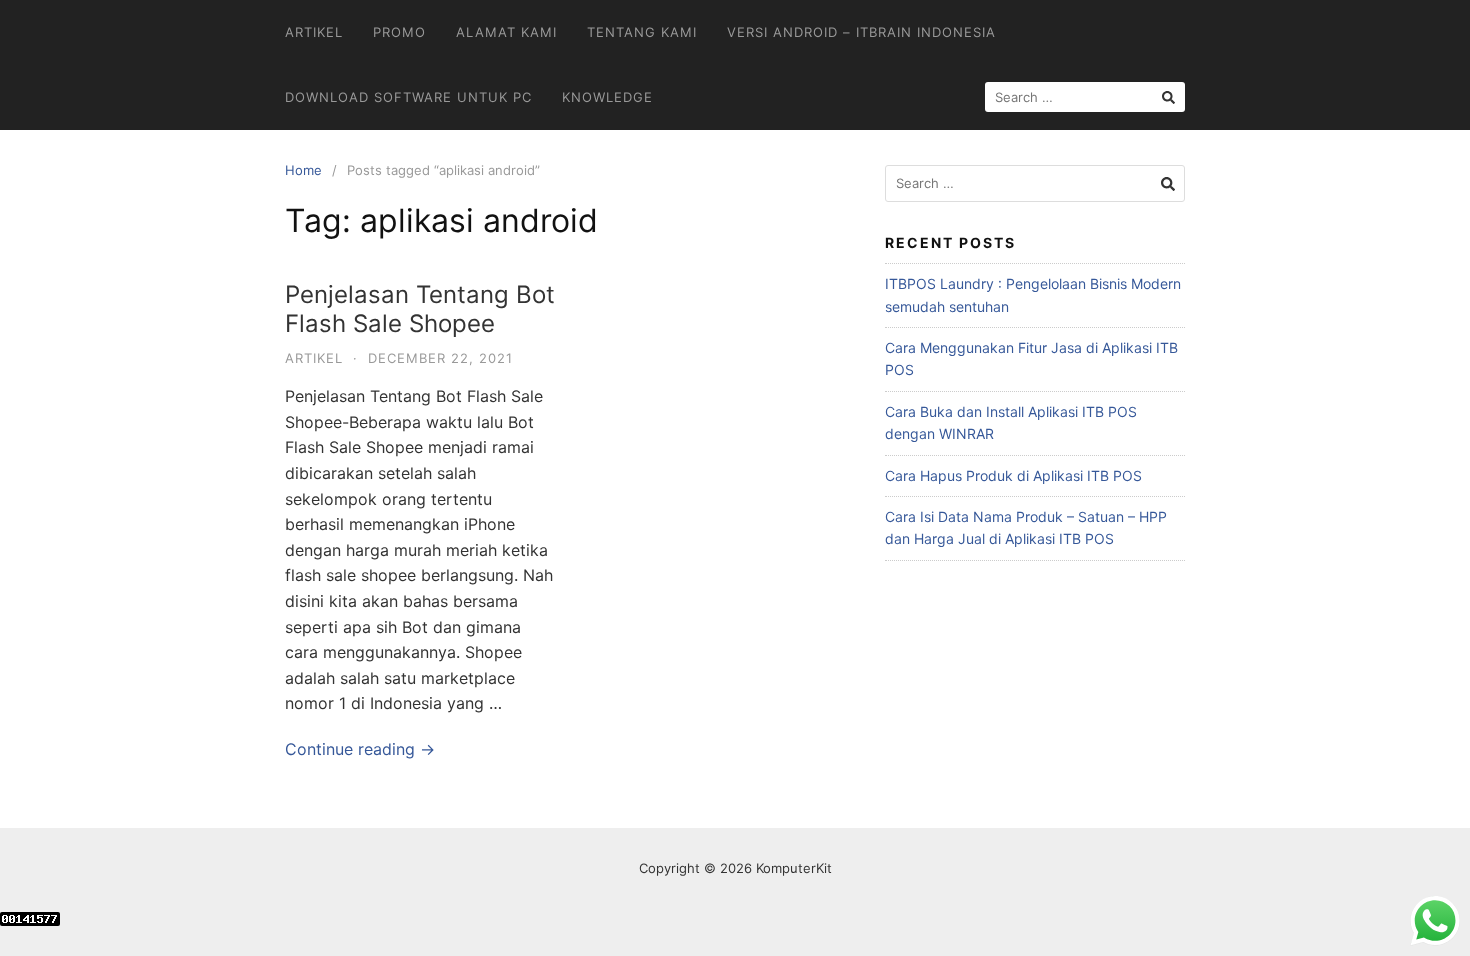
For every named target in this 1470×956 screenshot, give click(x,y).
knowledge (607, 97)
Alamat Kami (506, 32)
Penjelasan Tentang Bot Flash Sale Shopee (420, 309)
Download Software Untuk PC (408, 97)
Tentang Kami (642, 32)
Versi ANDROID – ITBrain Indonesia (861, 32)
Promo (399, 32)
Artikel (314, 32)
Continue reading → (360, 749)
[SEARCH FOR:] (1085, 97)
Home (303, 170)
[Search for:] (1035, 183)
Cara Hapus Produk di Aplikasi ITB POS (1013, 475)
